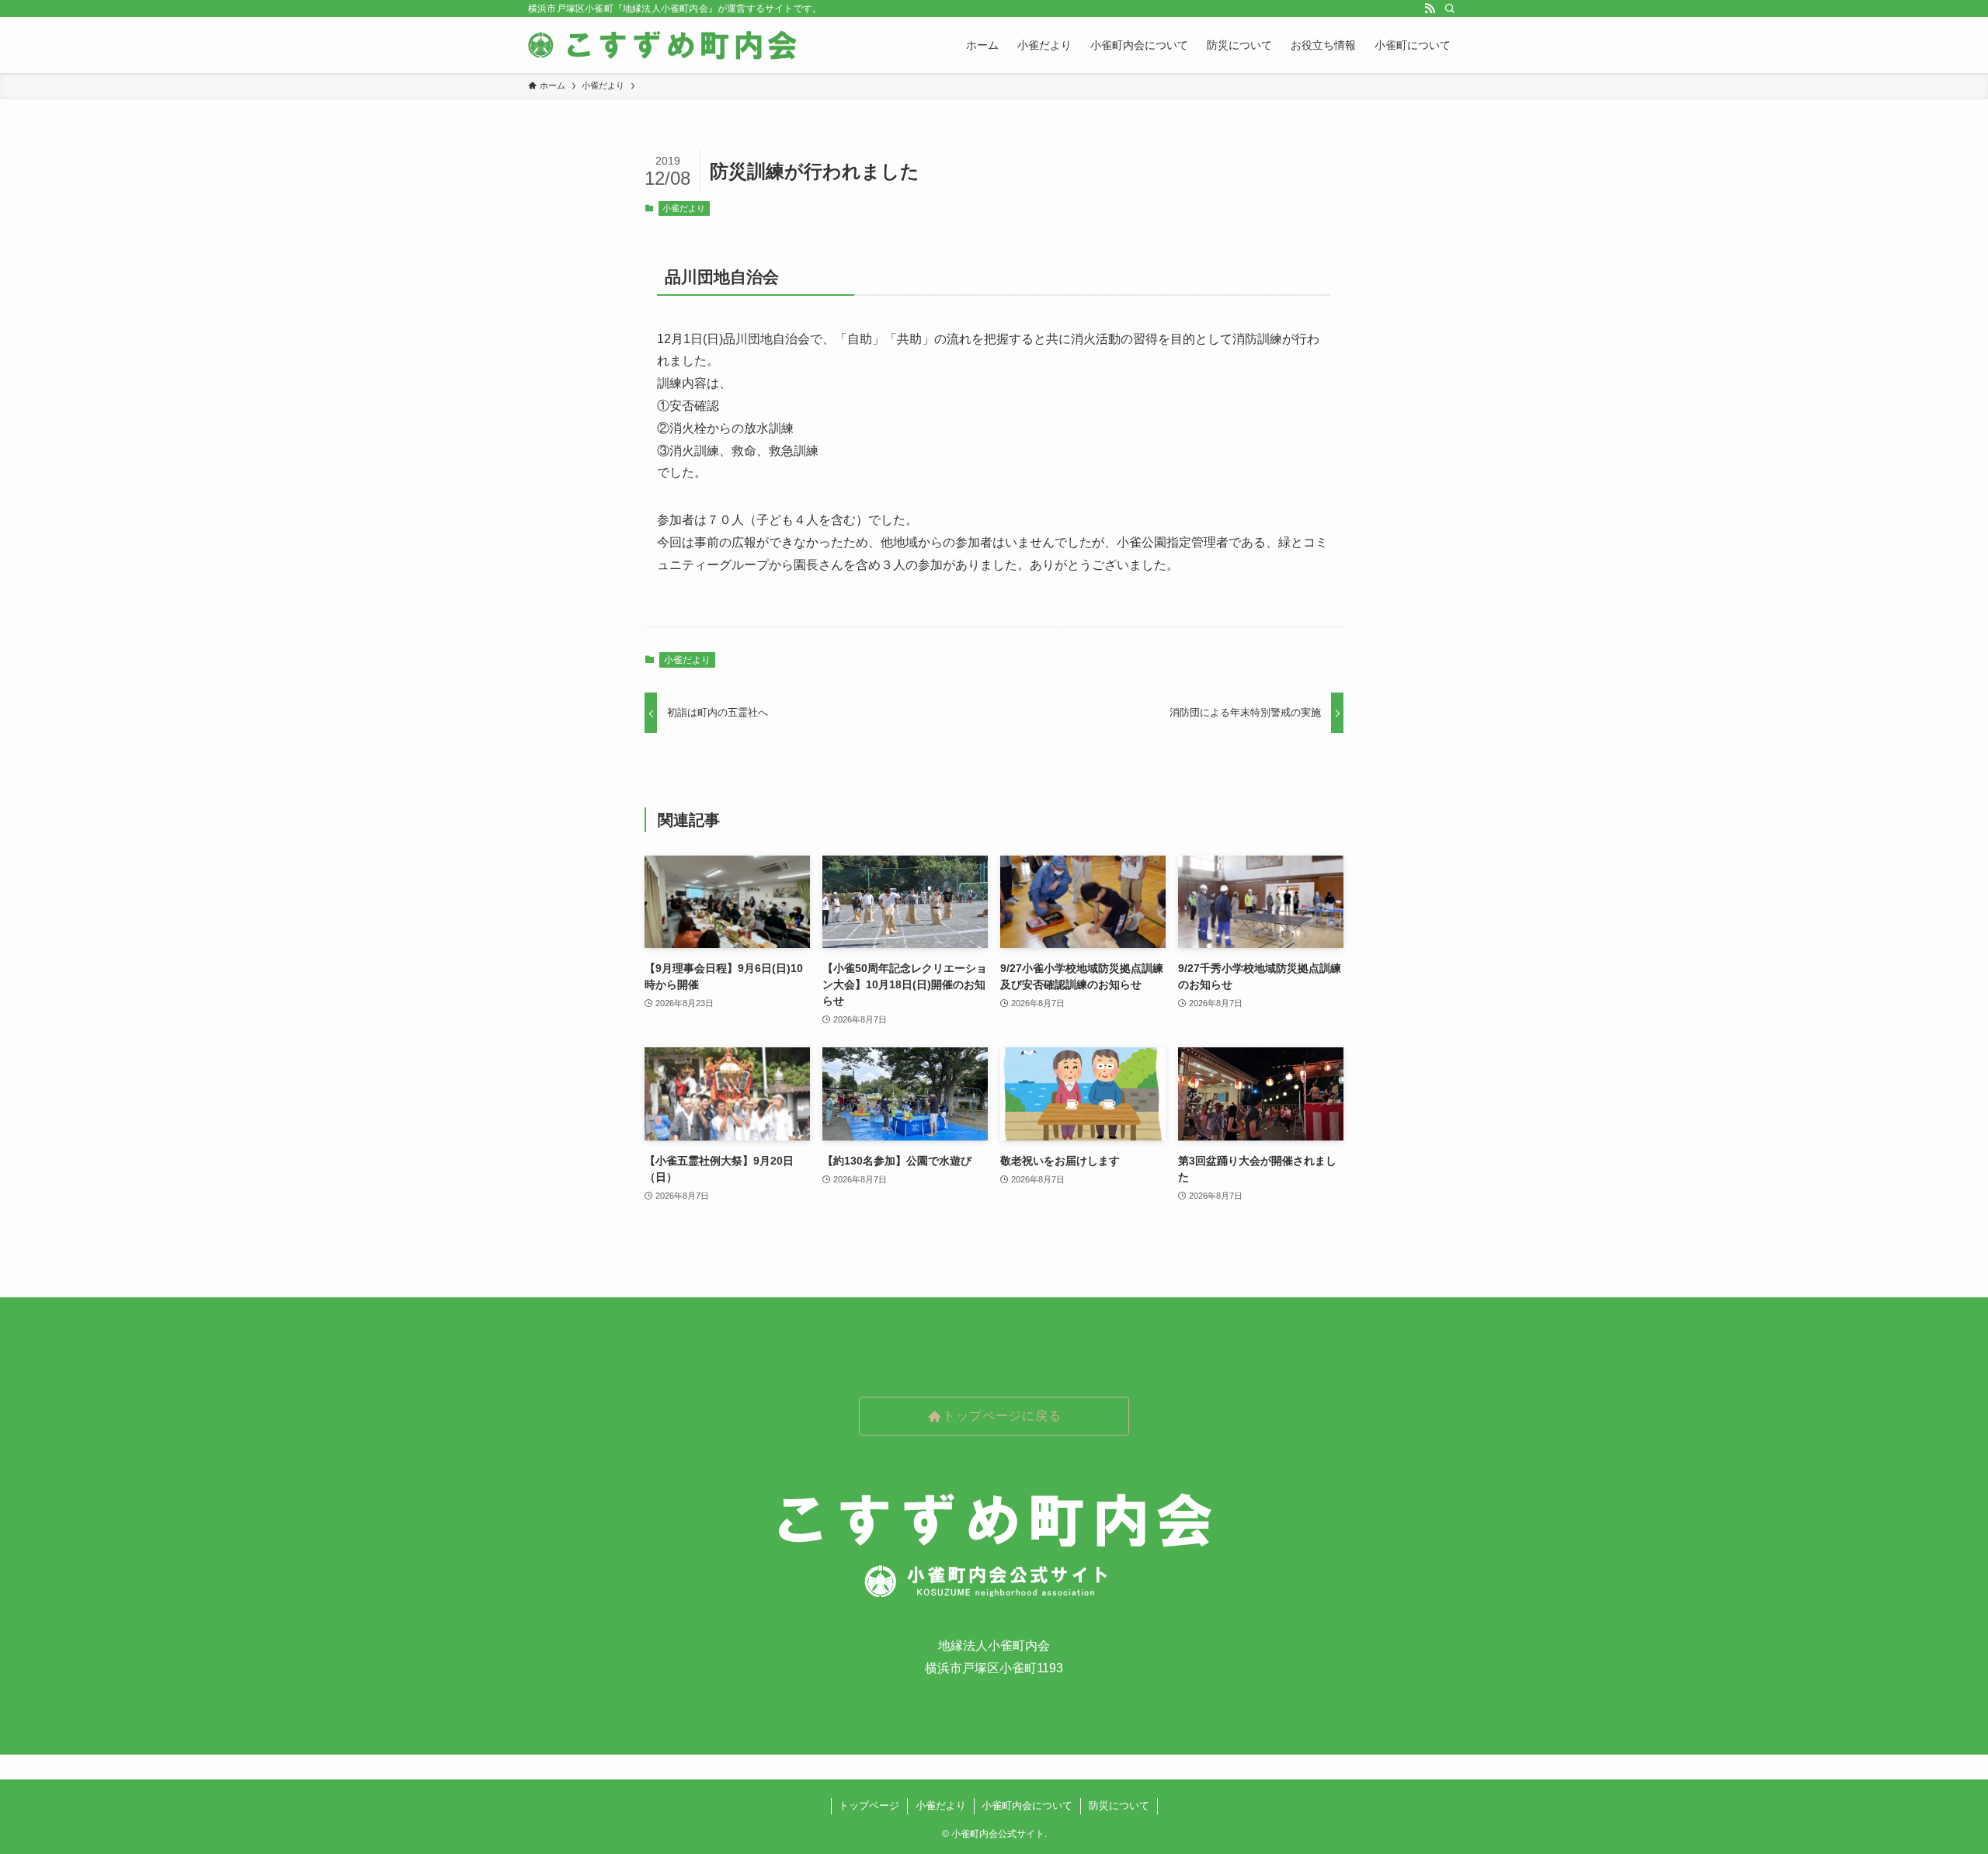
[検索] (1450, 9)
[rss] (1430, 9)
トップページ (869, 1805)
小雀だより (684, 208)
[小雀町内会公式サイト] (664, 45)
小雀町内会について (1027, 1805)
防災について (1119, 1805)
